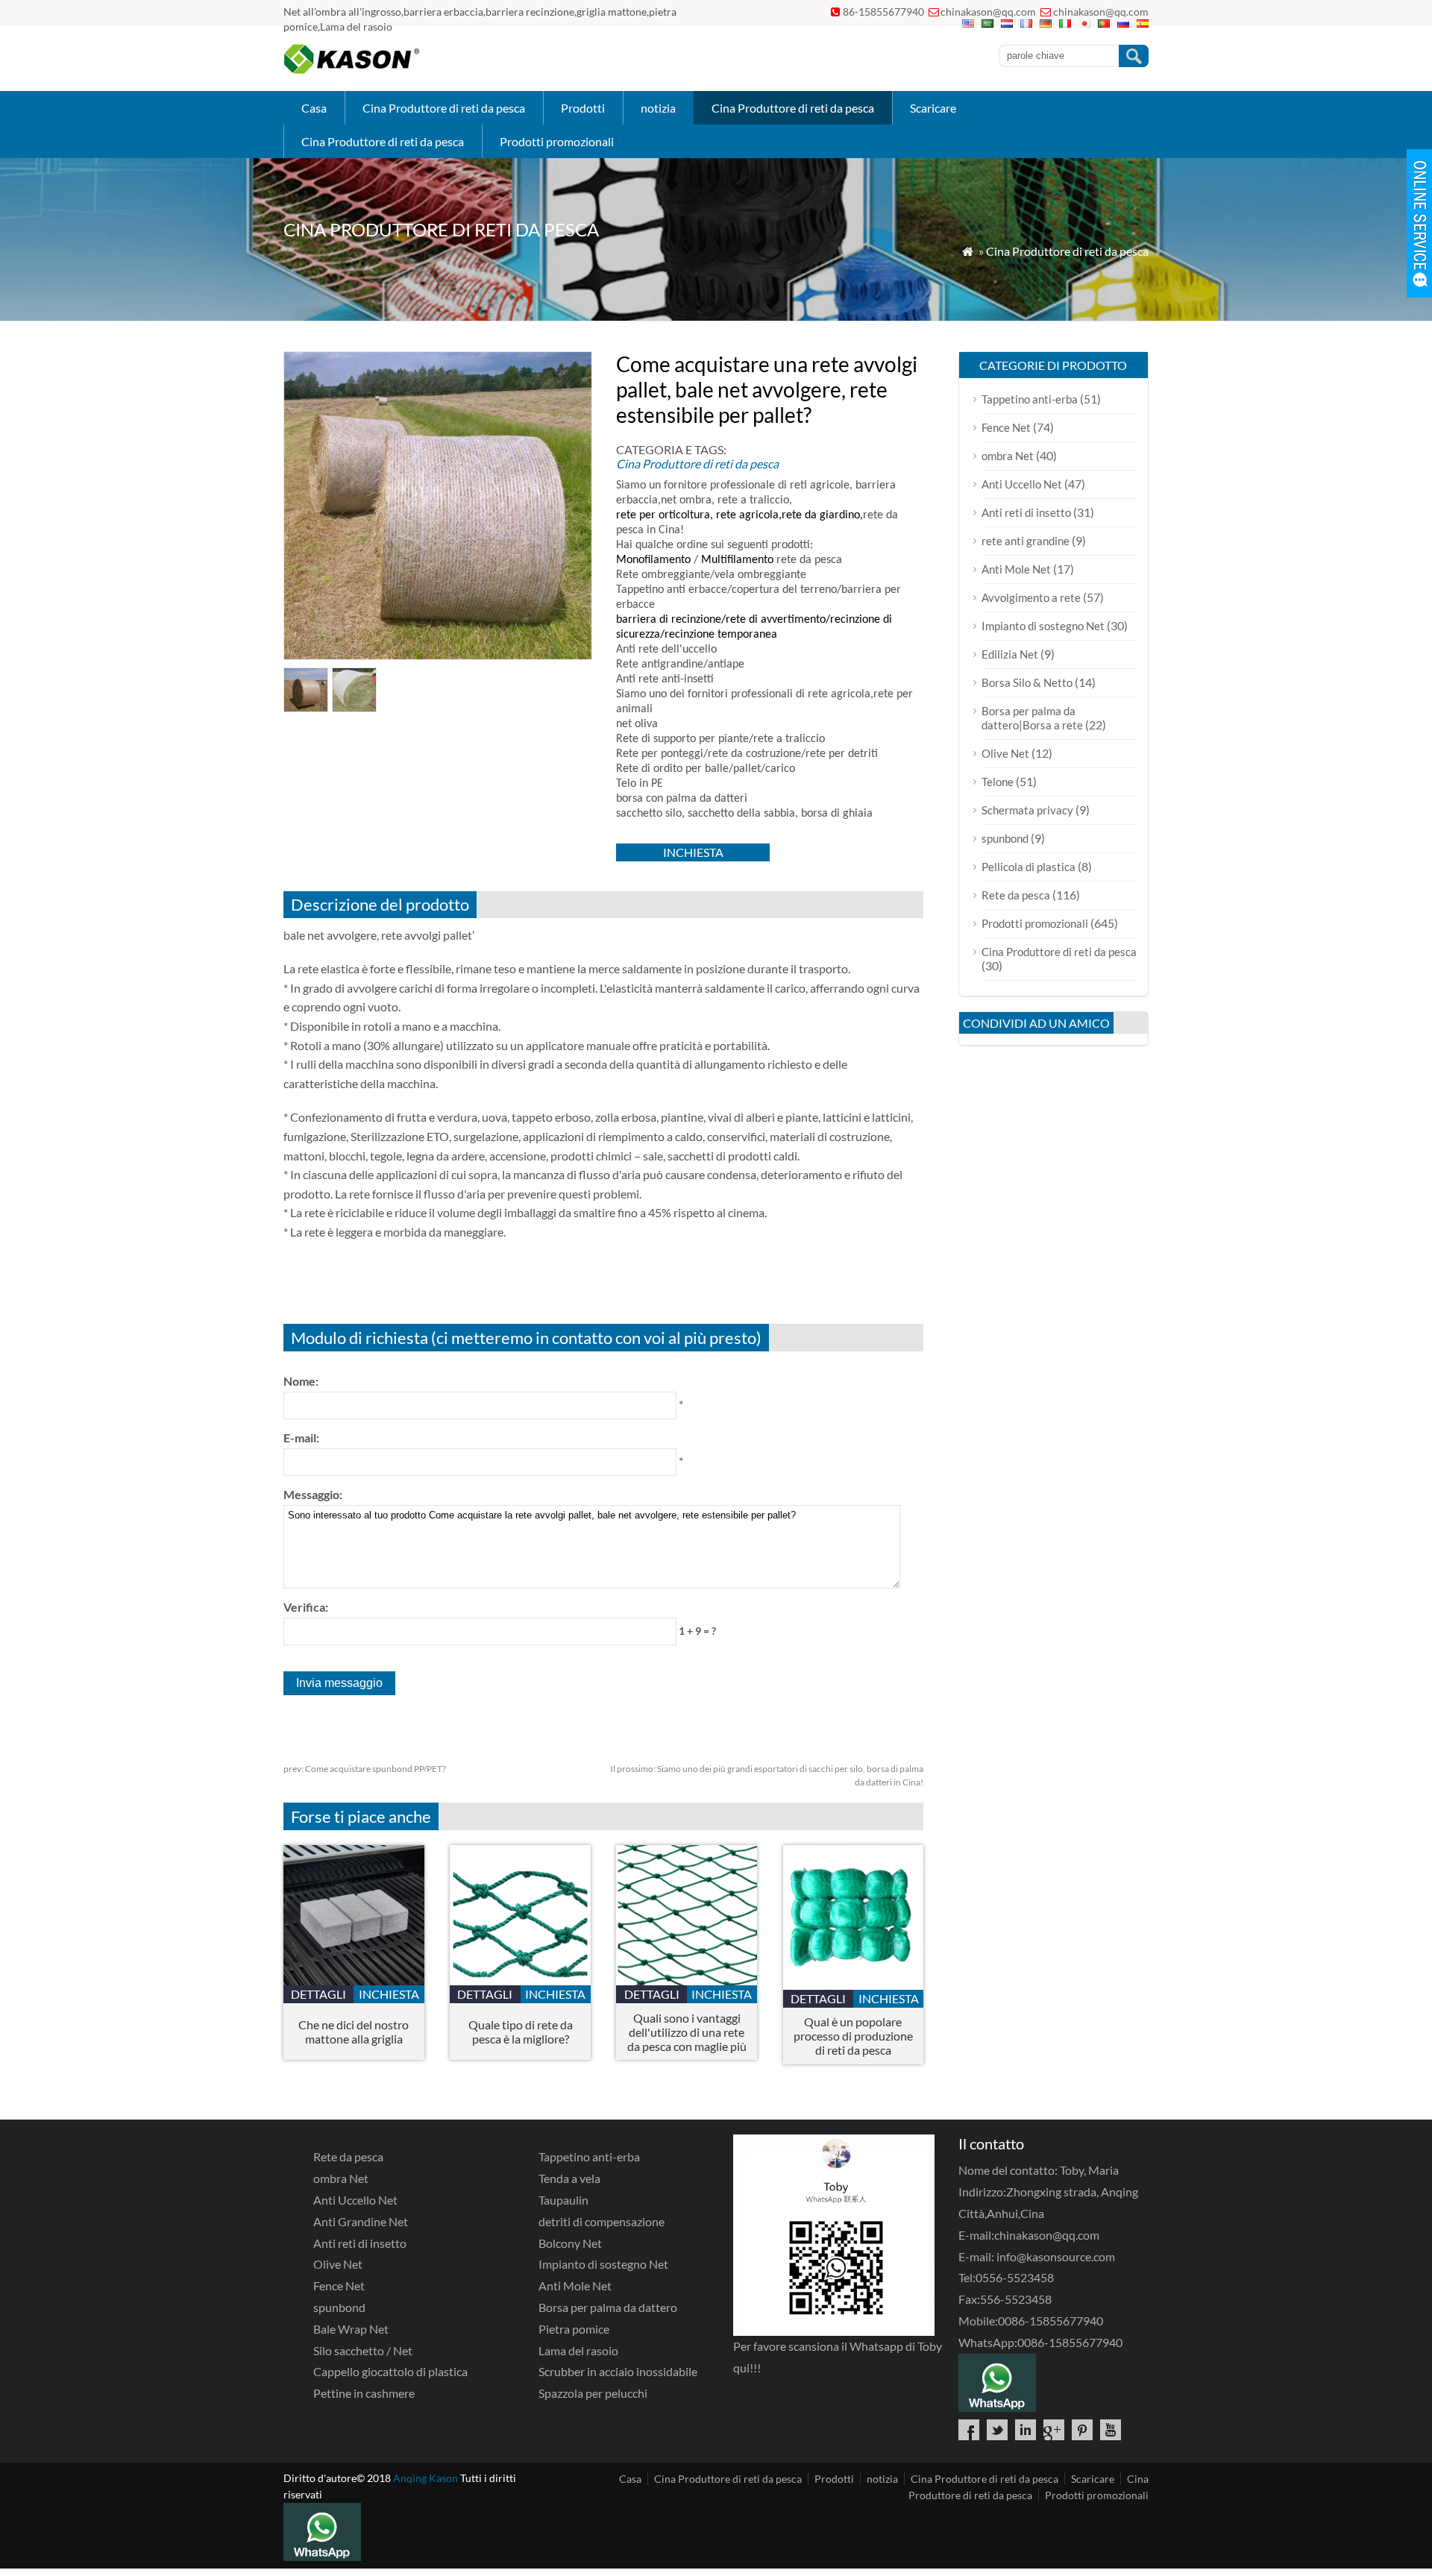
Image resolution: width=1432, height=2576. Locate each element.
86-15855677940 (883, 12)
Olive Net (1005, 753)
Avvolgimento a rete (1031, 597)
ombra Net (1008, 456)
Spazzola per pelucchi (593, 2393)
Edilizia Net (1010, 654)
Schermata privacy (1027, 810)
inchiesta (693, 852)
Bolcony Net (570, 2243)
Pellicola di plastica (1029, 867)
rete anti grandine (1026, 541)
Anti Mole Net (1016, 569)
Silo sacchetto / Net (363, 2350)
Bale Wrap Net (351, 2329)
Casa (314, 108)
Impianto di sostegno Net (1043, 626)
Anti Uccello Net (1022, 484)
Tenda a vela (569, 2178)
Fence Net (1006, 427)
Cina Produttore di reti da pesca (444, 108)
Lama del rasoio (578, 2350)
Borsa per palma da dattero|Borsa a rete (1032, 718)
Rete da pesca (1016, 895)
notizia (658, 108)
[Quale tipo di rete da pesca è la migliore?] (520, 1980)
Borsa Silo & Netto (1027, 682)
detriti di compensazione (602, 2221)
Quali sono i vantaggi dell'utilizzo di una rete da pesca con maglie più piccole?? (687, 2032)
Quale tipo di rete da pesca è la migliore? (521, 2032)
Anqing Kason (425, 2478)
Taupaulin (563, 2200)
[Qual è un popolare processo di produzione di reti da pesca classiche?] (854, 1985)
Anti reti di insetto (1026, 512)
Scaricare (933, 108)
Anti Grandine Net (361, 2221)
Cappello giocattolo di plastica (390, 2371)
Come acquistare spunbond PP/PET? (365, 1769)
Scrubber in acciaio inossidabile (618, 2371)
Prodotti (583, 108)
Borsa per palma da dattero (608, 2307)
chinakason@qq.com (988, 12)
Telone (998, 782)
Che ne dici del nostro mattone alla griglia (354, 2032)
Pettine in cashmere (364, 2393)
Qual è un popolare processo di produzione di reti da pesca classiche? (853, 2036)
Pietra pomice (574, 2329)
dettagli (318, 1994)
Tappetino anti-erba (1030, 399)
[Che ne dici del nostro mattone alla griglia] (354, 1980)
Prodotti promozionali (557, 141)
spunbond (1005, 838)
